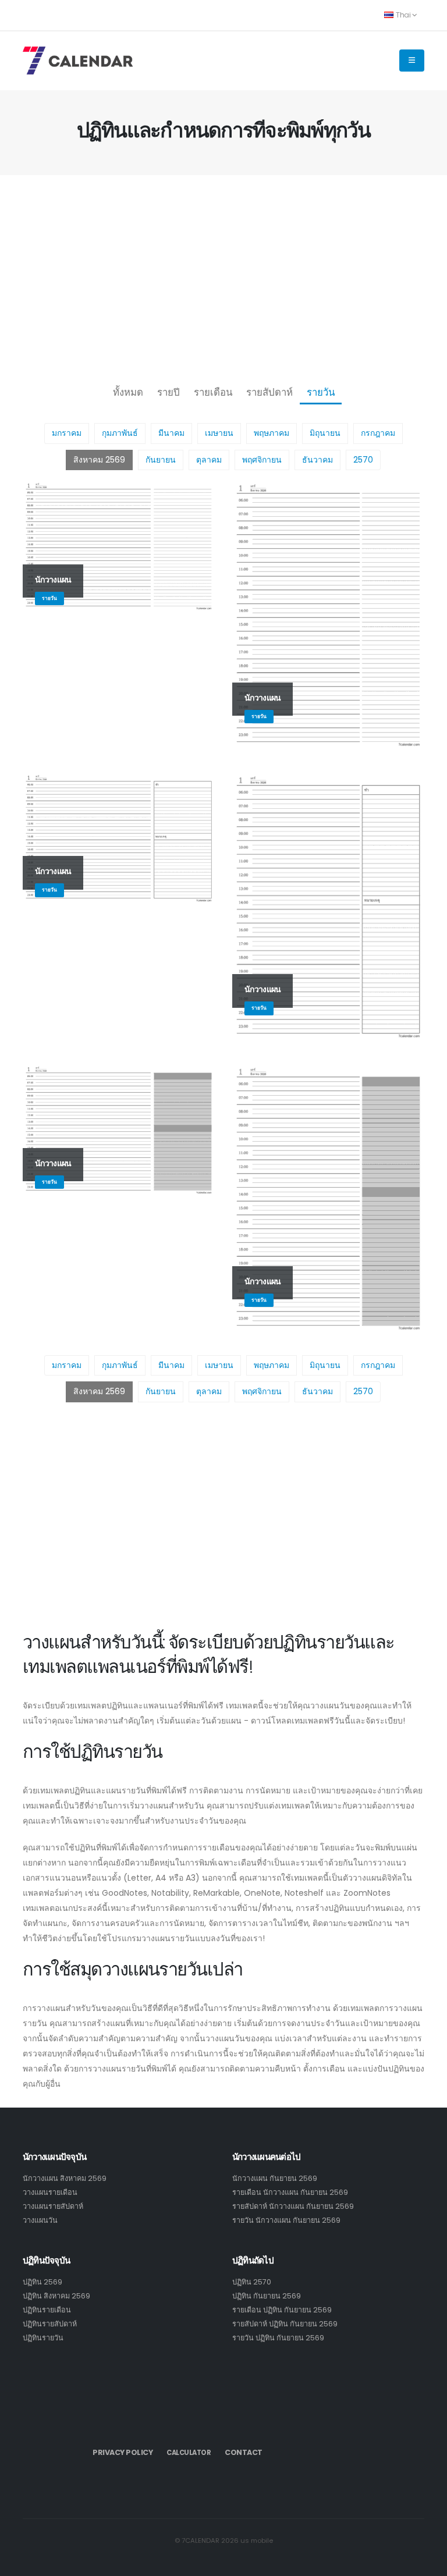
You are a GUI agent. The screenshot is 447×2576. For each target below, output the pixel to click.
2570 (363, 460)
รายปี (168, 392)
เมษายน (219, 433)
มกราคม (67, 433)
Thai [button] (403, 15)
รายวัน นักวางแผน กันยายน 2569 (286, 2220)
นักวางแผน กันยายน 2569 (275, 2178)
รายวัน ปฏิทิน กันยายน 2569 (278, 2338)
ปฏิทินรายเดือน (47, 2310)
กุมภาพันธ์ (120, 433)
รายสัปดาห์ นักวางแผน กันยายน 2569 (293, 2206)
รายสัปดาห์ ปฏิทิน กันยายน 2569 (285, 2324)
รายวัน (321, 392)
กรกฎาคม (378, 433)
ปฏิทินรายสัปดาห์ (50, 2324)
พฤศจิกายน (262, 460)
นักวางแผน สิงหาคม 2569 (65, 2178)
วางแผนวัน (40, 2220)
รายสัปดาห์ (269, 392)
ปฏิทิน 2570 (252, 2282)
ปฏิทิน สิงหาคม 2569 (56, 2296)
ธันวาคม (317, 460)
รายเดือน (213, 392)
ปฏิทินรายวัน (43, 2338)
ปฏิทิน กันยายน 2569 (267, 2296)
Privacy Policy (123, 2452)
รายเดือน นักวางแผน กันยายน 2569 (290, 2192)
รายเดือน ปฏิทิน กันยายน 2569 (282, 2310)
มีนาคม (171, 433)
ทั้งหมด (128, 392)
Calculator (189, 2453)
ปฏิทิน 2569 (42, 2282)
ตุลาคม (209, 460)
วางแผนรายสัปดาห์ (53, 2206)
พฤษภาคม (272, 433)
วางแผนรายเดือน (50, 2192)
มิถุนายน (325, 433)
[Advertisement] (223, 277)
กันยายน (161, 460)
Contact (244, 2452)
